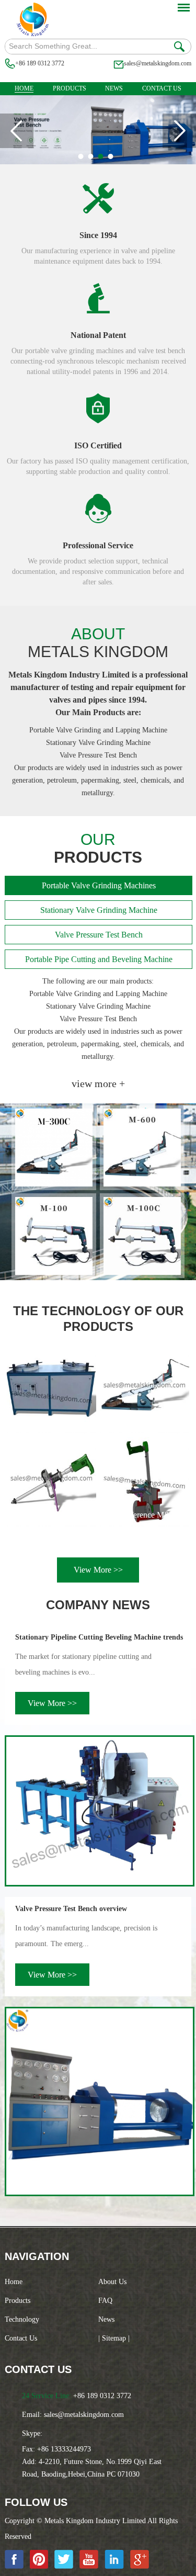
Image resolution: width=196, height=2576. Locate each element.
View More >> (98, 1570)
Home (24, 88)
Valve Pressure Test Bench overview (71, 1909)
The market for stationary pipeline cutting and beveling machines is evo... (83, 1664)
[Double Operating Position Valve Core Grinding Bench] (51, 1389)
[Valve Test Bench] (98, 162)
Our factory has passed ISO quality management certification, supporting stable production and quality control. (98, 466)
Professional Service (98, 545)
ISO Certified (98, 445)
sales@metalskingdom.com (158, 63)
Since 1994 (98, 235)
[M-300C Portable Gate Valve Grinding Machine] (54, 1148)
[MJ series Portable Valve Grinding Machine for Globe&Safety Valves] (51, 1482)
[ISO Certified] (98, 409)
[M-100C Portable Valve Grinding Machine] (142, 1236)
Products (70, 88)
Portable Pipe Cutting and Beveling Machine (99, 959)
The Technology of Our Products (98, 1319)
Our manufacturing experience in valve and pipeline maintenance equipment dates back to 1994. (98, 256)
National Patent (98, 335)
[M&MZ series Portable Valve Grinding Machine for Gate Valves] (145, 1389)
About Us (112, 2282)
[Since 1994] (98, 198)
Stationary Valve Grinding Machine (99, 910)
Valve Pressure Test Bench (99, 935)
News (114, 88)
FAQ (105, 2301)
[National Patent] (98, 298)
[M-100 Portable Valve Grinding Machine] (54, 1236)
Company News (98, 1605)
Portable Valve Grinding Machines (99, 885)
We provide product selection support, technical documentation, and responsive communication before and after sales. (98, 572)
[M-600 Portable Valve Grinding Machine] (142, 1148)
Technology (22, 2319)
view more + (98, 1083)
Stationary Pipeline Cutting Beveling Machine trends (99, 1637)
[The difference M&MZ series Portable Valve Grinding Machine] (145, 1482)
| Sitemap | (114, 2338)
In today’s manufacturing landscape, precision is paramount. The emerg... (86, 1936)
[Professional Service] (98, 509)
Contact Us (162, 88)
